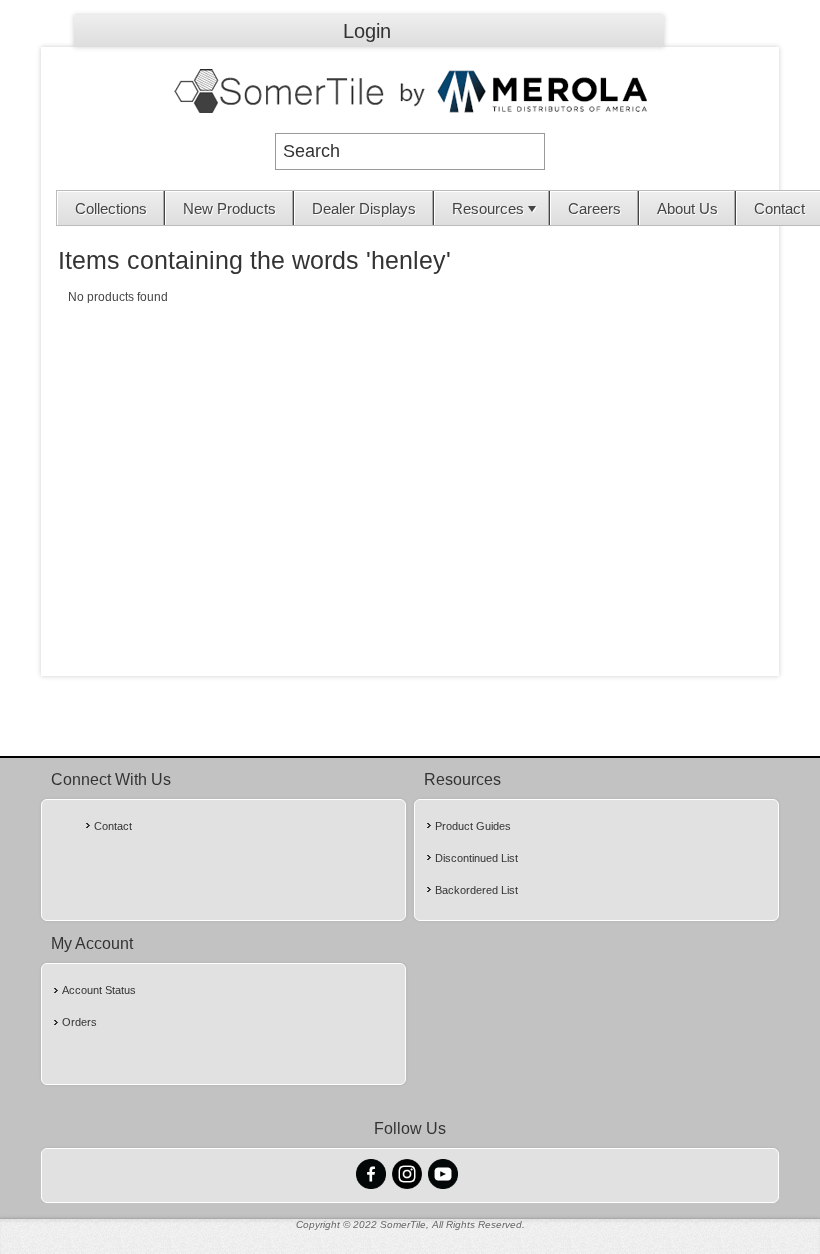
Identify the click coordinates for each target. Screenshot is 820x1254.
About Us (687, 208)
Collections (111, 208)
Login (367, 31)
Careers (594, 208)
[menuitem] (111, 208)
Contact (113, 826)
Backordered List (476, 890)
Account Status (99, 990)
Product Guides (473, 826)
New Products (229, 208)
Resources (488, 208)
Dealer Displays (364, 208)
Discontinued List (476, 858)
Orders (79, 1022)
